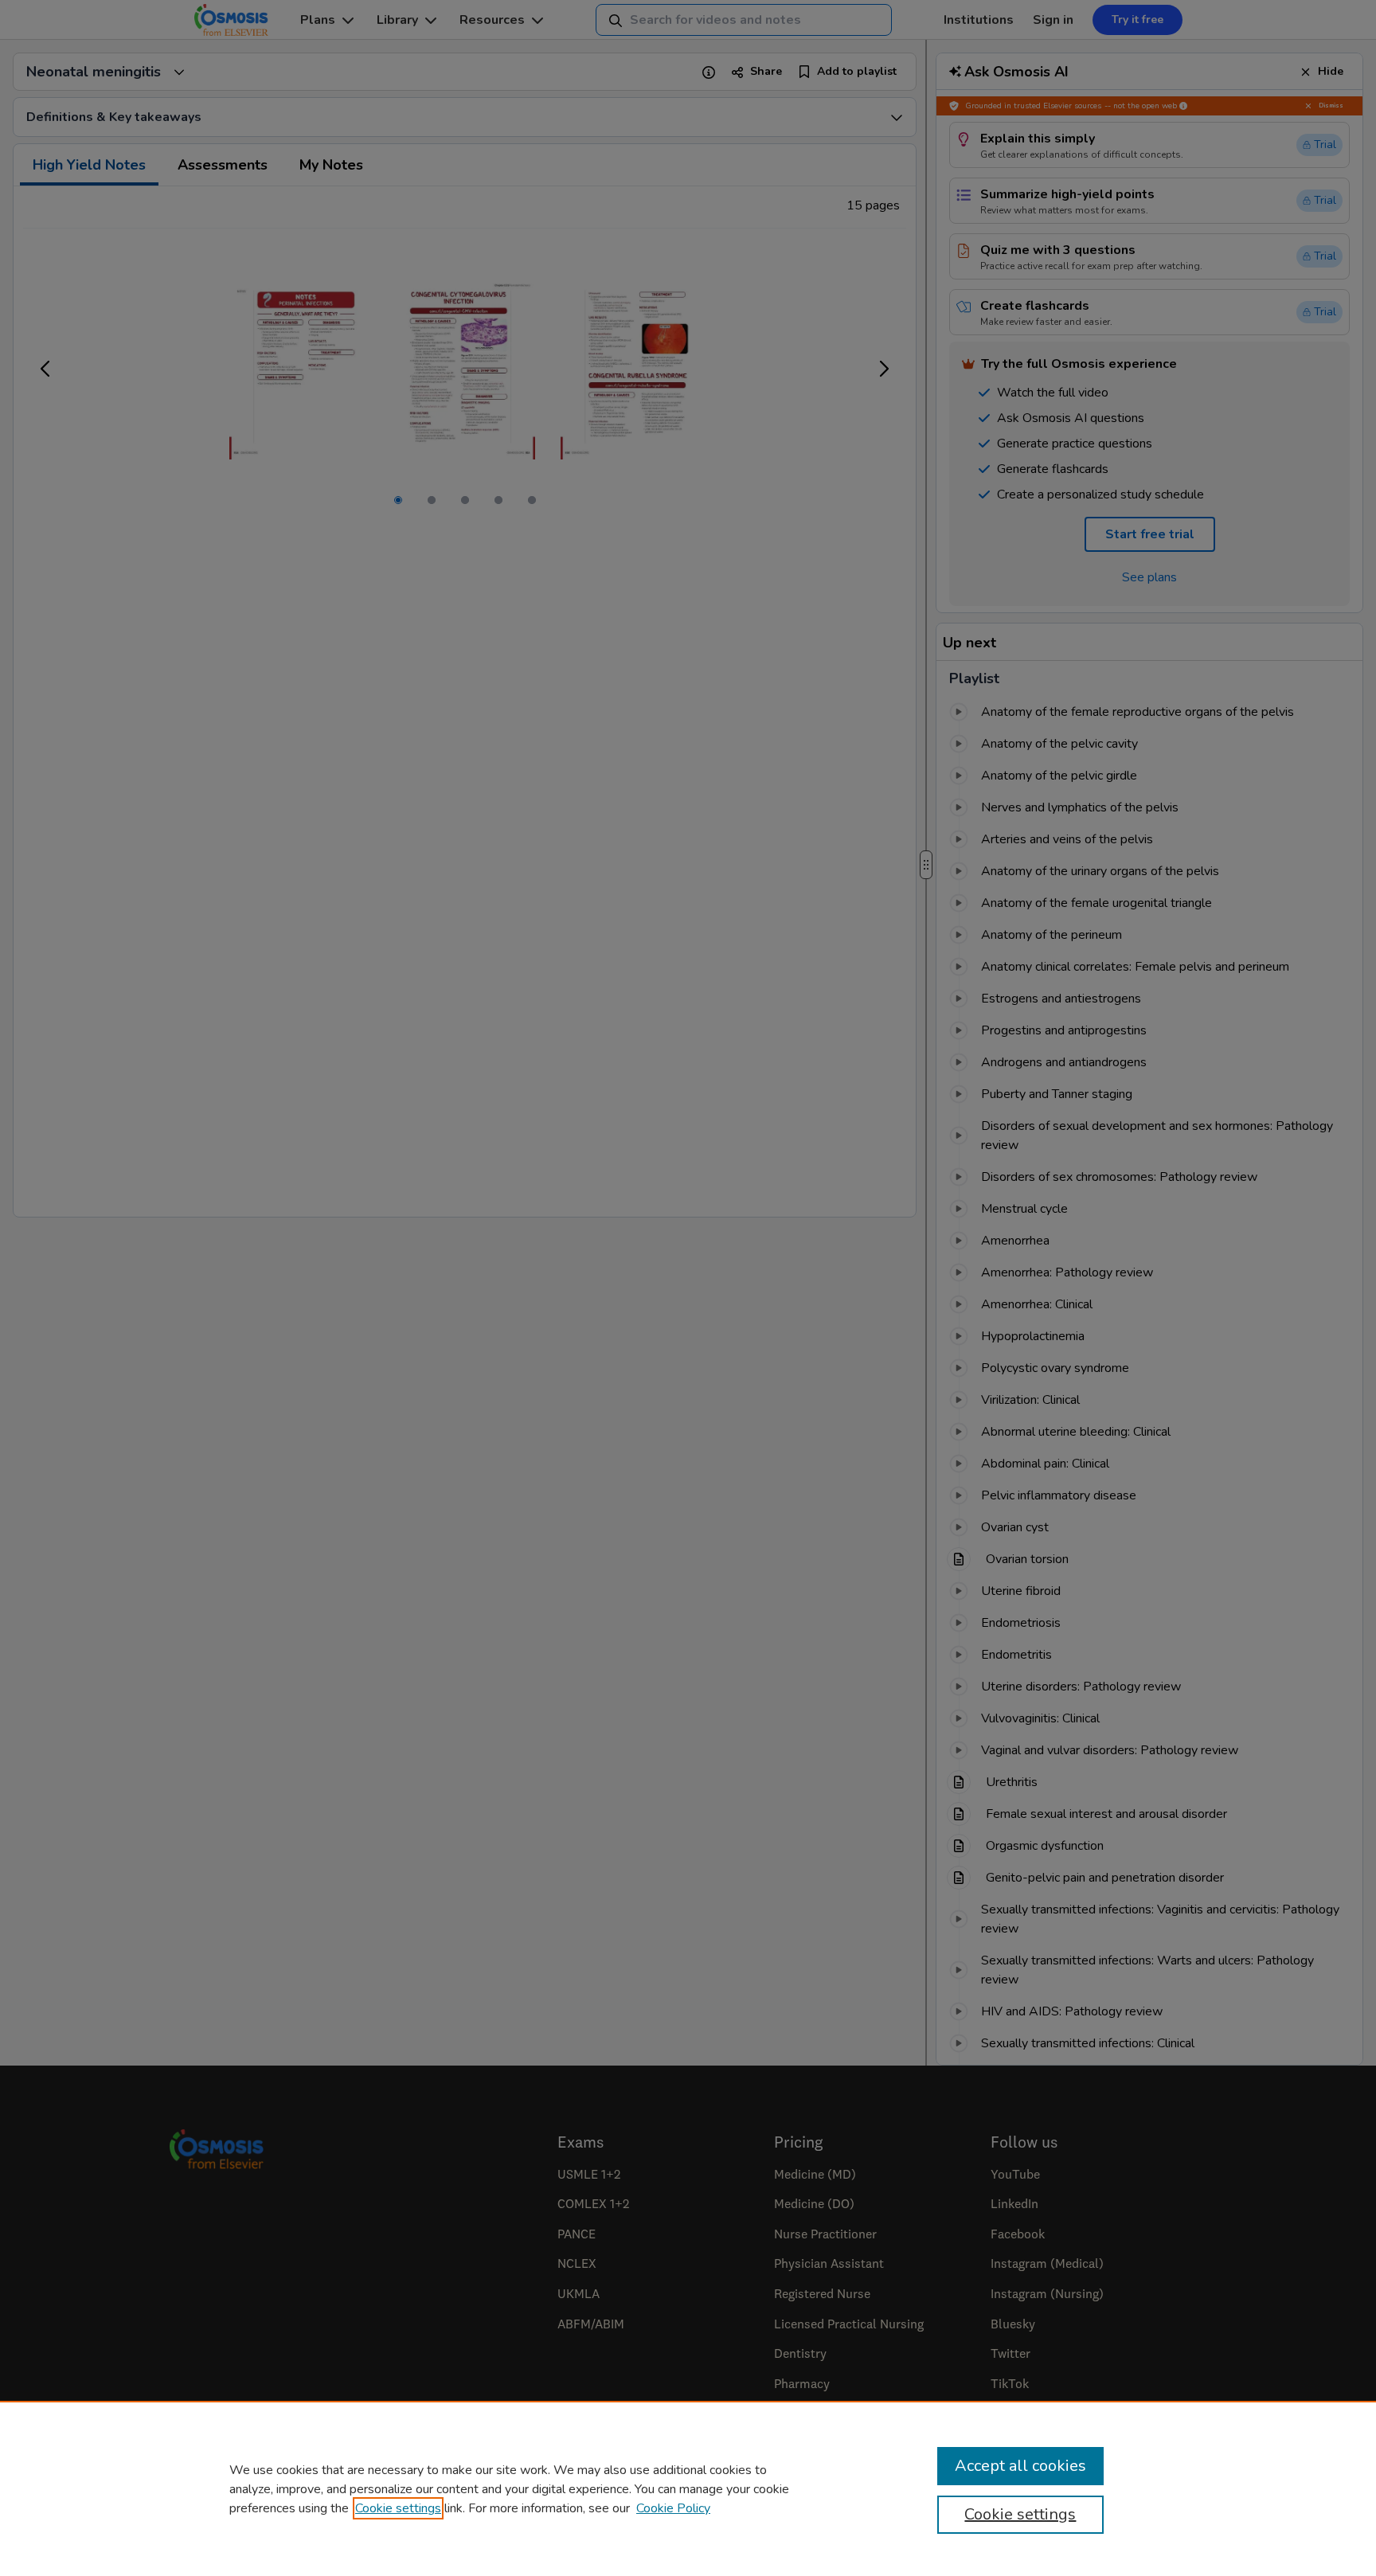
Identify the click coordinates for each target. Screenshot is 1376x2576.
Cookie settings (398, 2508)
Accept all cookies (1020, 2466)
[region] (688, 2488)
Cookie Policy (673, 2508)
